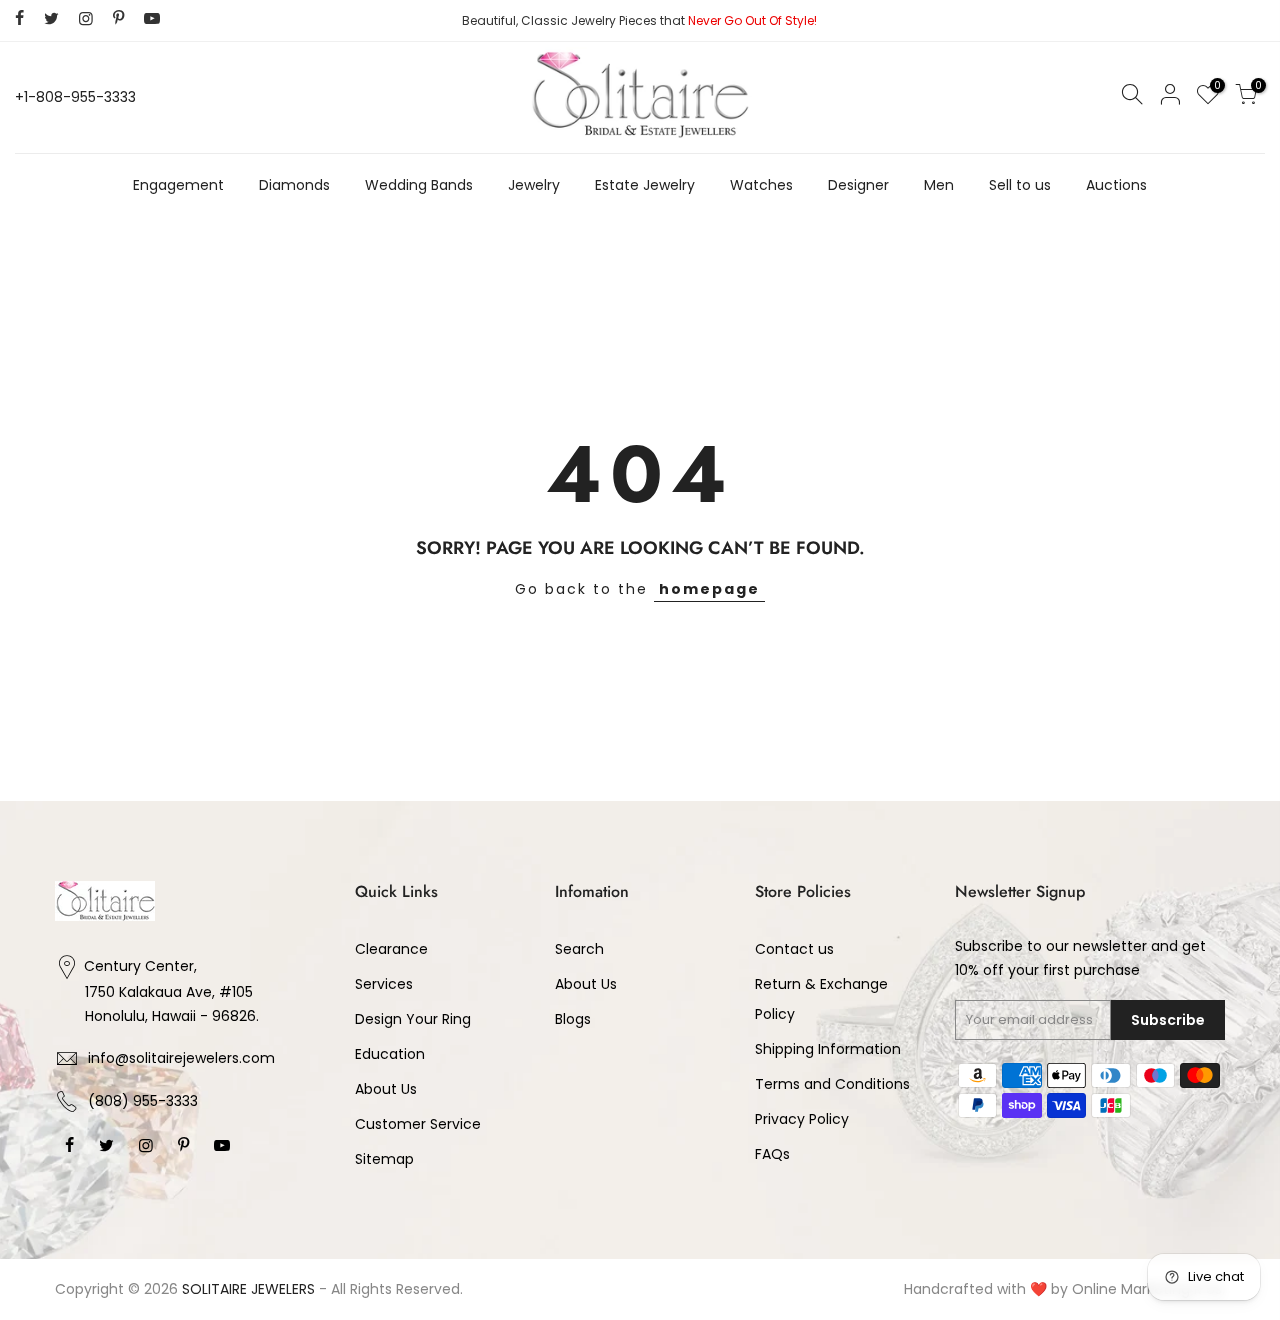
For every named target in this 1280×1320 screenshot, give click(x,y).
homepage (709, 589)
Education (390, 1054)
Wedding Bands (419, 185)
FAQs (772, 1154)
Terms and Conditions (832, 1084)
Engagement (178, 185)
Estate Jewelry (645, 185)
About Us (386, 1089)
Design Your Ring (413, 1019)
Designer (858, 185)
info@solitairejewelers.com (181, 1058)
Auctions (1116, 185)
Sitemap (384, 1159)
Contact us (794, 949)
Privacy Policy (802, 1119)
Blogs (573, 1019)
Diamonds (294, 185)
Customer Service (418, 1124)
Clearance (391, 949)
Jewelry (534, 185)
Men (939, 185)
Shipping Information (828, 1049)
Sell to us (1020, 185)
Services (384, 984)
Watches (761, 185)
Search (579, 949)
